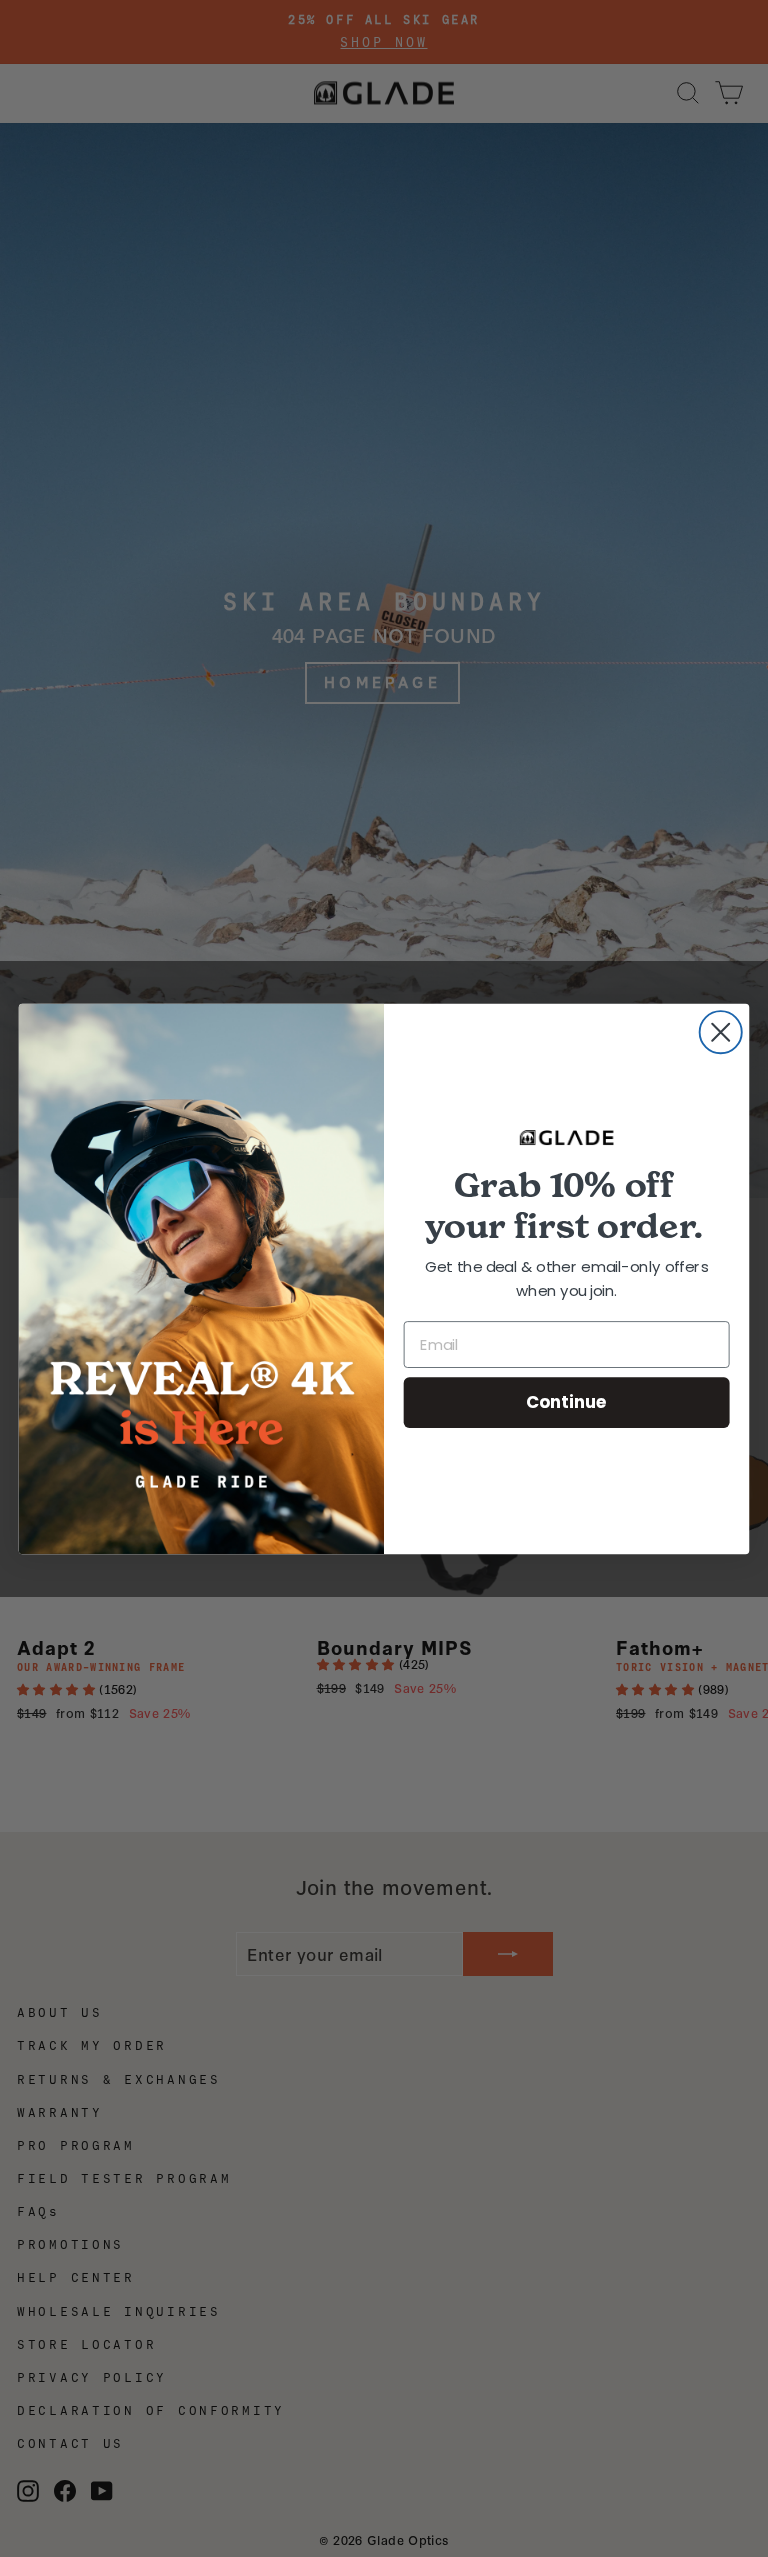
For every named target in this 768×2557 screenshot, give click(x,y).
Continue (566, 1401)
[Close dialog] (721, 1032)
